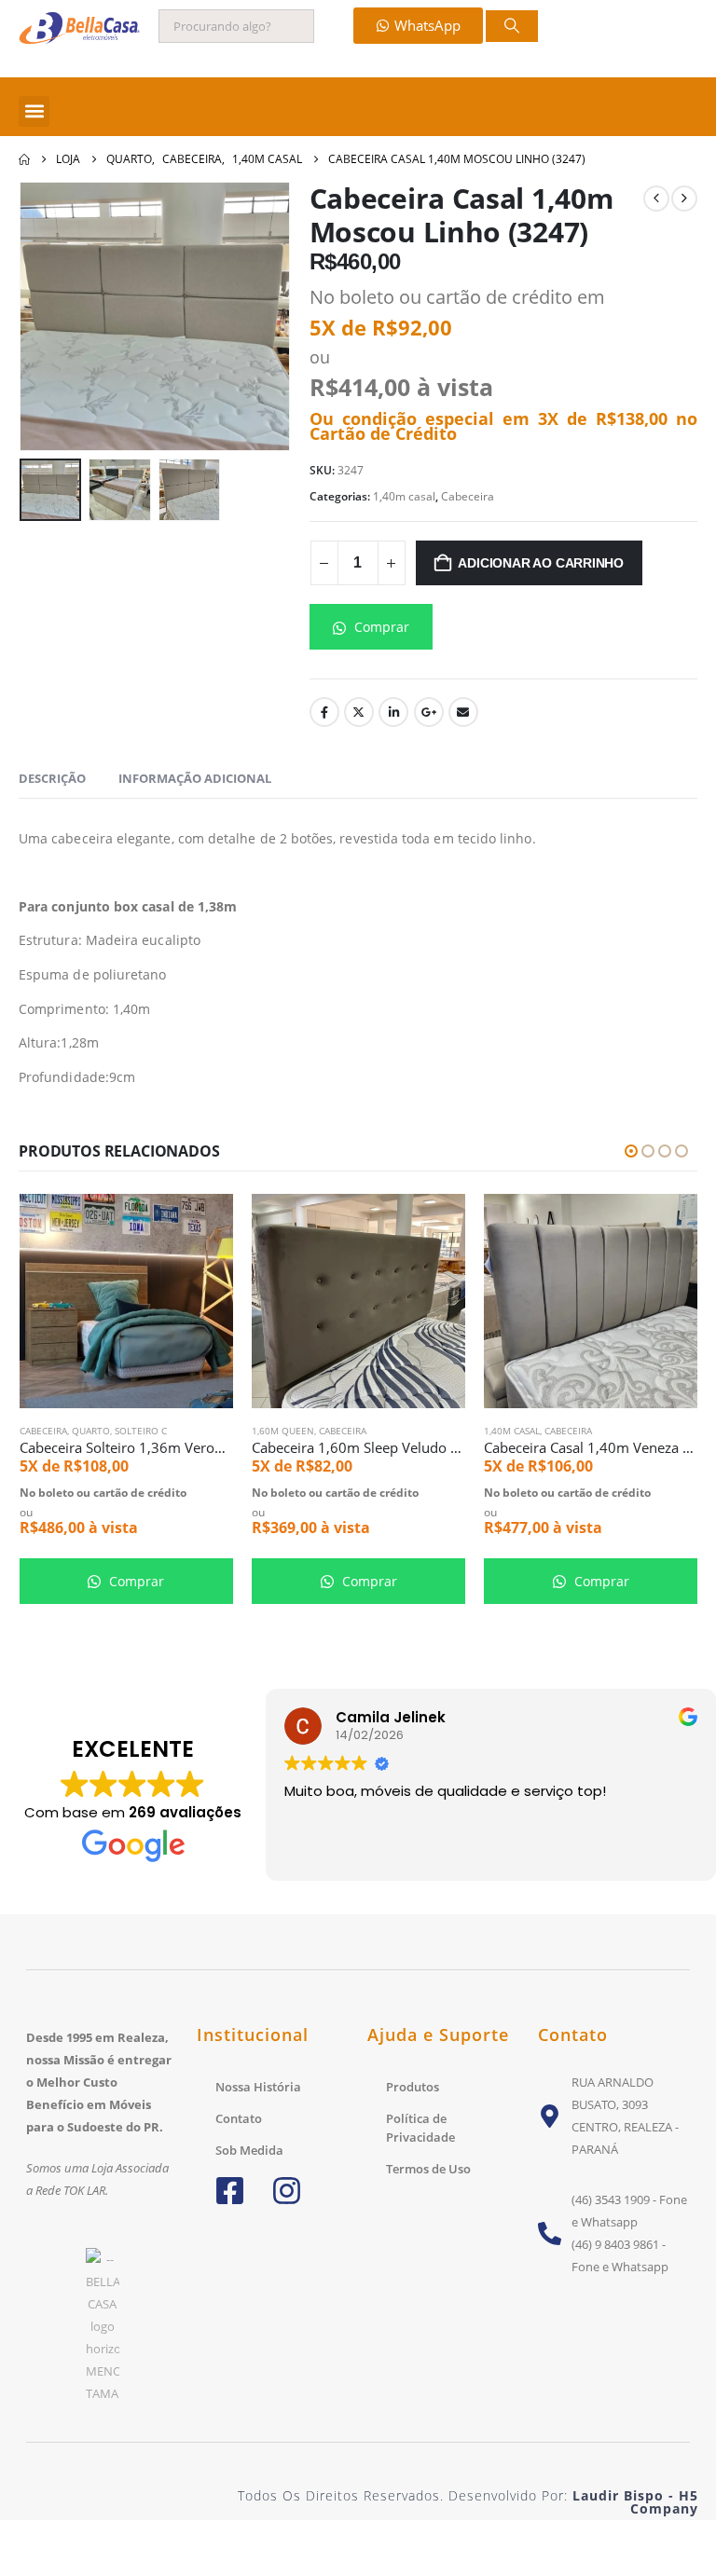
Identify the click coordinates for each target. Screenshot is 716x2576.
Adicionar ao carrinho (541, 563)
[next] (684, 199)
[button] (34, 111)
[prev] (656, 199)
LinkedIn (393, 712)
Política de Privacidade (420, 2128)
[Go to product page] (126, 1301)
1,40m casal (404, 496)
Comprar (380, 627)
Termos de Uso (428, 2169)
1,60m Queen (51, 1431)
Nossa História (258, 2087)
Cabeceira (468, 496)
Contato (239, 2118)
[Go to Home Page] (24, 159)
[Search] (512, 26)
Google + (429, 712)
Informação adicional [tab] (195, 778)
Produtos (413, 2087)
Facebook (324, 712)
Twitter (359, 712)
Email (463, 712)
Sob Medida (249, 2150)
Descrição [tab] (52, 778)
